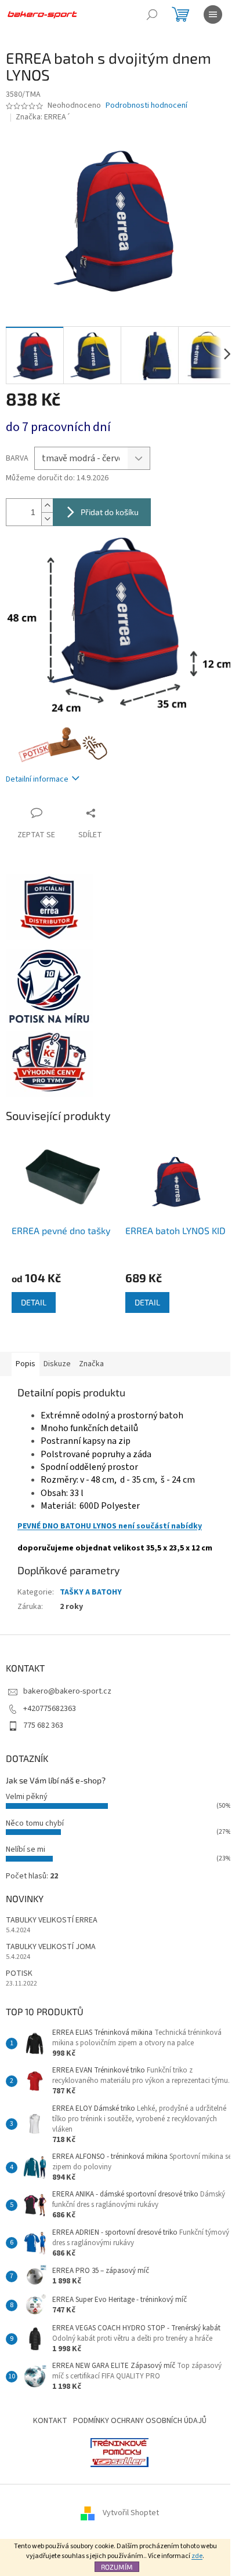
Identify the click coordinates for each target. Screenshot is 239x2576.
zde (197, 2556)
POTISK (19, 1974)
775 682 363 (43, 1725)
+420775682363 (50, 1709)
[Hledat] (152, 14)
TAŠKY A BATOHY (91, 1592)
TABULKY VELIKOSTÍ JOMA (51, 1947)
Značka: (43, 117)
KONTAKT (50, 2421)
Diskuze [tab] (57, 1364)
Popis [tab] (26, 1364)
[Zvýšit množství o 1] (47, 506)
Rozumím (117, 2567)
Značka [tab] (91, 1364)
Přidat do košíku (110, 512)
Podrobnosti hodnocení (146, 106)
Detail (34, 1302)
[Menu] (213, 14)
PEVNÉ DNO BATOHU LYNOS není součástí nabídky (110, 1526)
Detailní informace (37, 779)
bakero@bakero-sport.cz (67, 1691)
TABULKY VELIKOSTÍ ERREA (52, 1920)
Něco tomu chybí (35, 1823)
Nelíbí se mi (26, 1849)
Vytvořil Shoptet (131, 2513)
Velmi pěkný (27, 1797)
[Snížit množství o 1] (47, 519)
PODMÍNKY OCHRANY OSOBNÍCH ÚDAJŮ (140, 2421)
